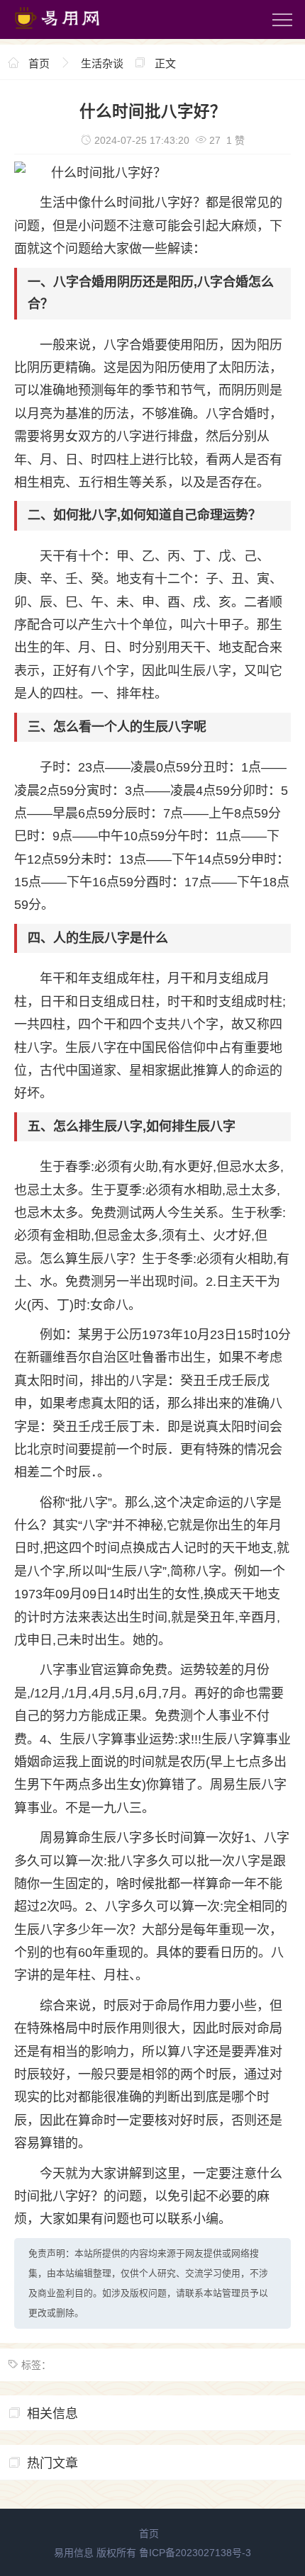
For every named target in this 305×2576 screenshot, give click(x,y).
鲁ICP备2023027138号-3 (195, 2553)
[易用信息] (70, 32)
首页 (39, 63)
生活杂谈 (102, 63)
